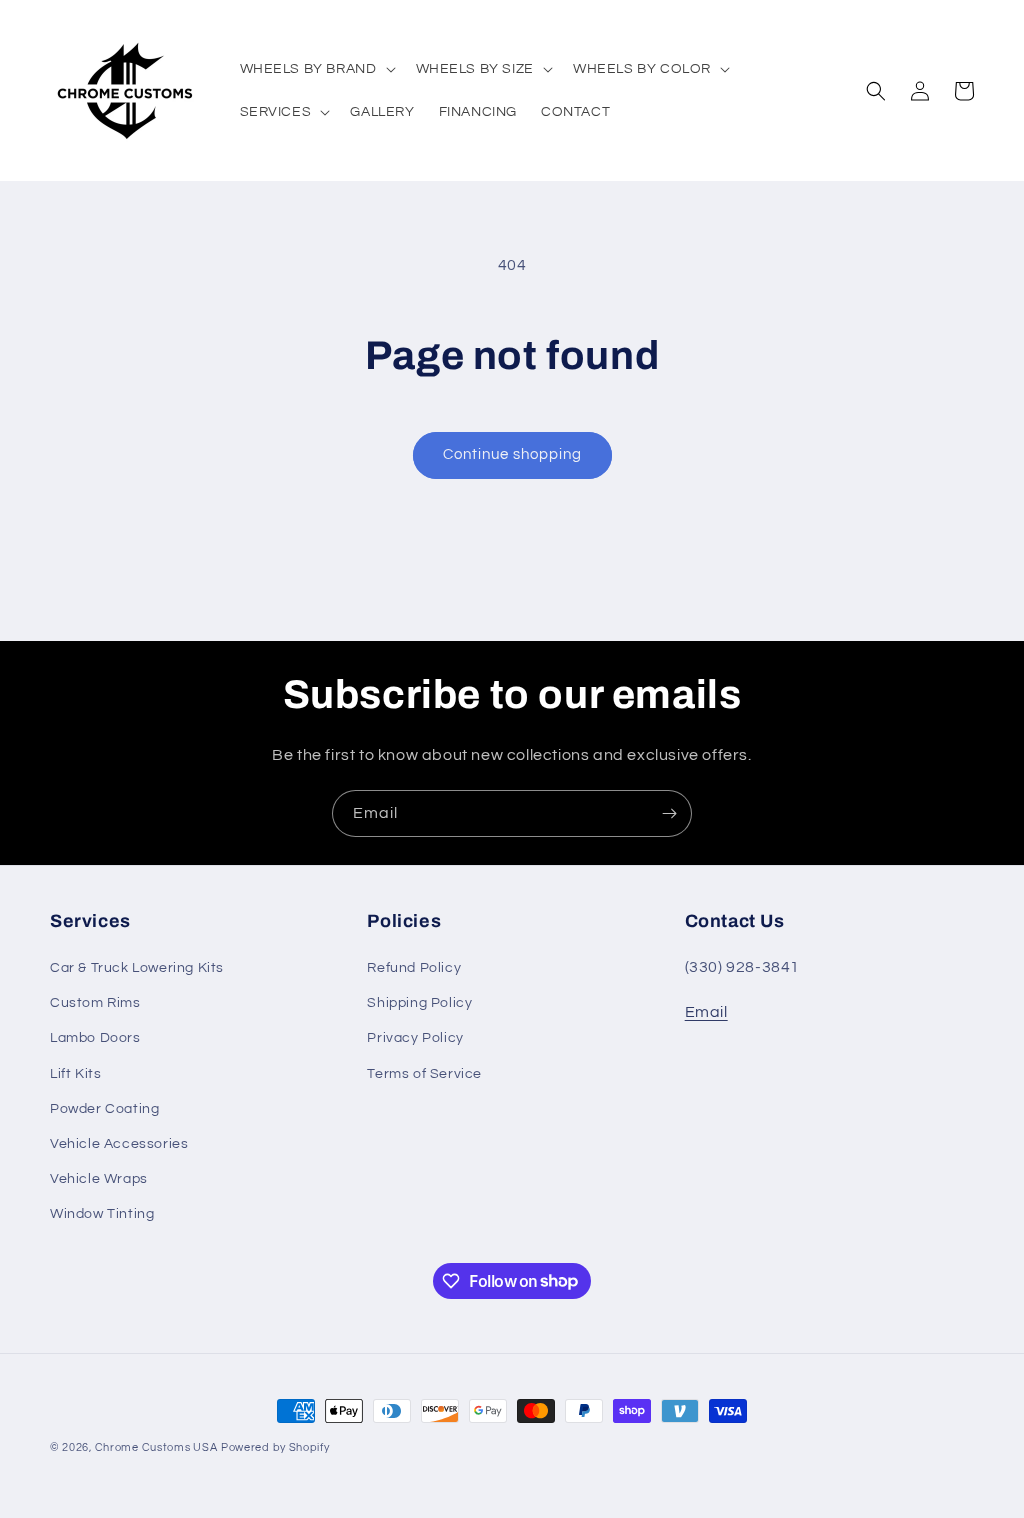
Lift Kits (75, 1074)
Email (706, 1012)
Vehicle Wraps (99, 1179)
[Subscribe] (669, 813)
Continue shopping (512, 454)
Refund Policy (414, 968)
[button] (316, 69)
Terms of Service (424, 1074)
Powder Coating (104, 1109)
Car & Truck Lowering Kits (137, 968)
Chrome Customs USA (156, 1447)
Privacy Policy (415, 1038)
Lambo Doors (95, 1038)
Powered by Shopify (275, 1447)
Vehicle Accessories (119, 1144)
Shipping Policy (419, 1003)
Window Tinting (102, 1214)
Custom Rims (95, 1003)
